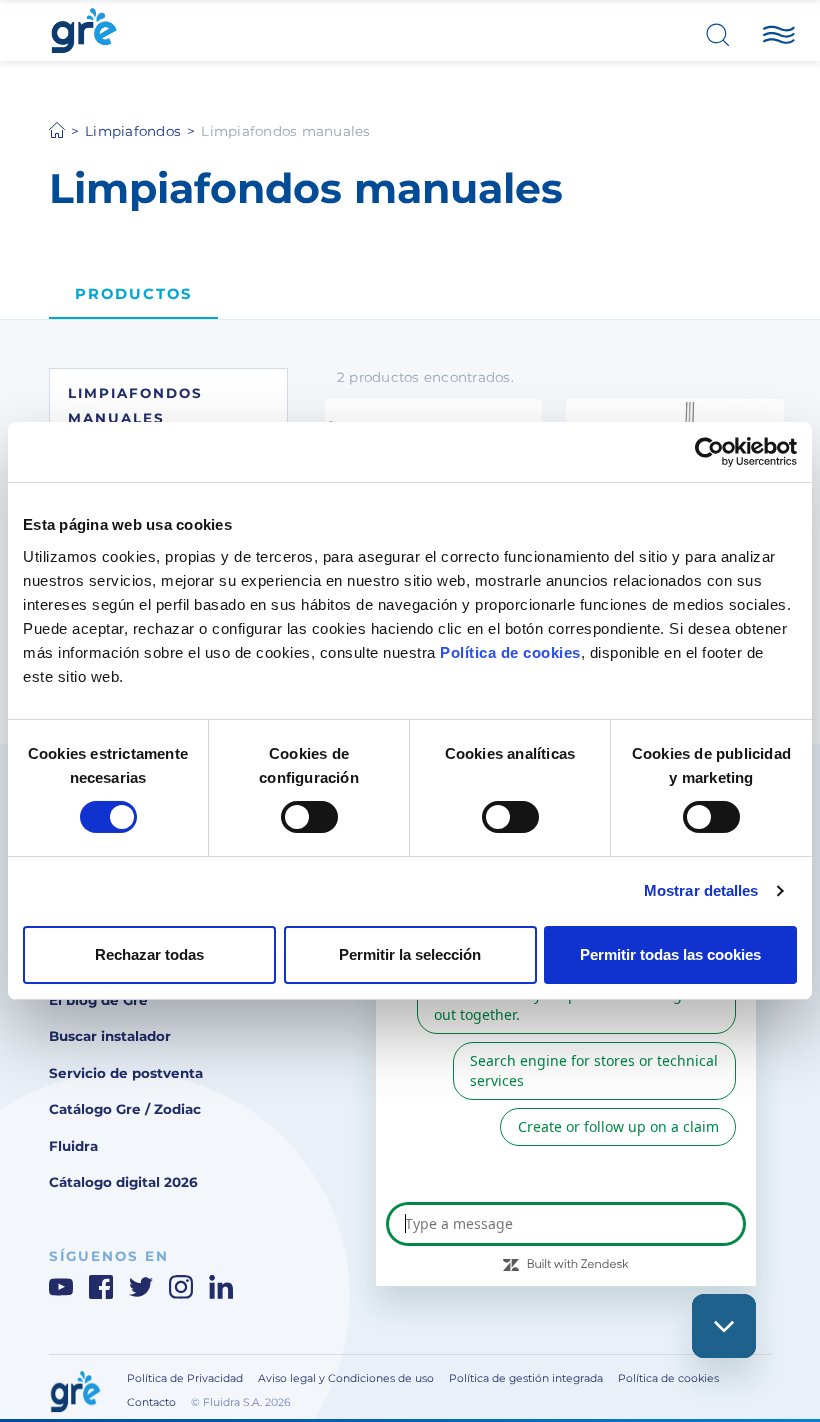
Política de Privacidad (185, 1378)
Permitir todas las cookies (670, 954)
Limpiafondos (133, 131)
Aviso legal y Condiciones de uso (346, 1378)
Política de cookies (510, 651)
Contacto (151, 1402)
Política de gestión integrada (526, 1378)
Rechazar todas (149, 954)
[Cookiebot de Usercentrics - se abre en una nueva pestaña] (709, 452)
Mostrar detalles (701, 890)
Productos (133, 294)
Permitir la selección (410, 954)
